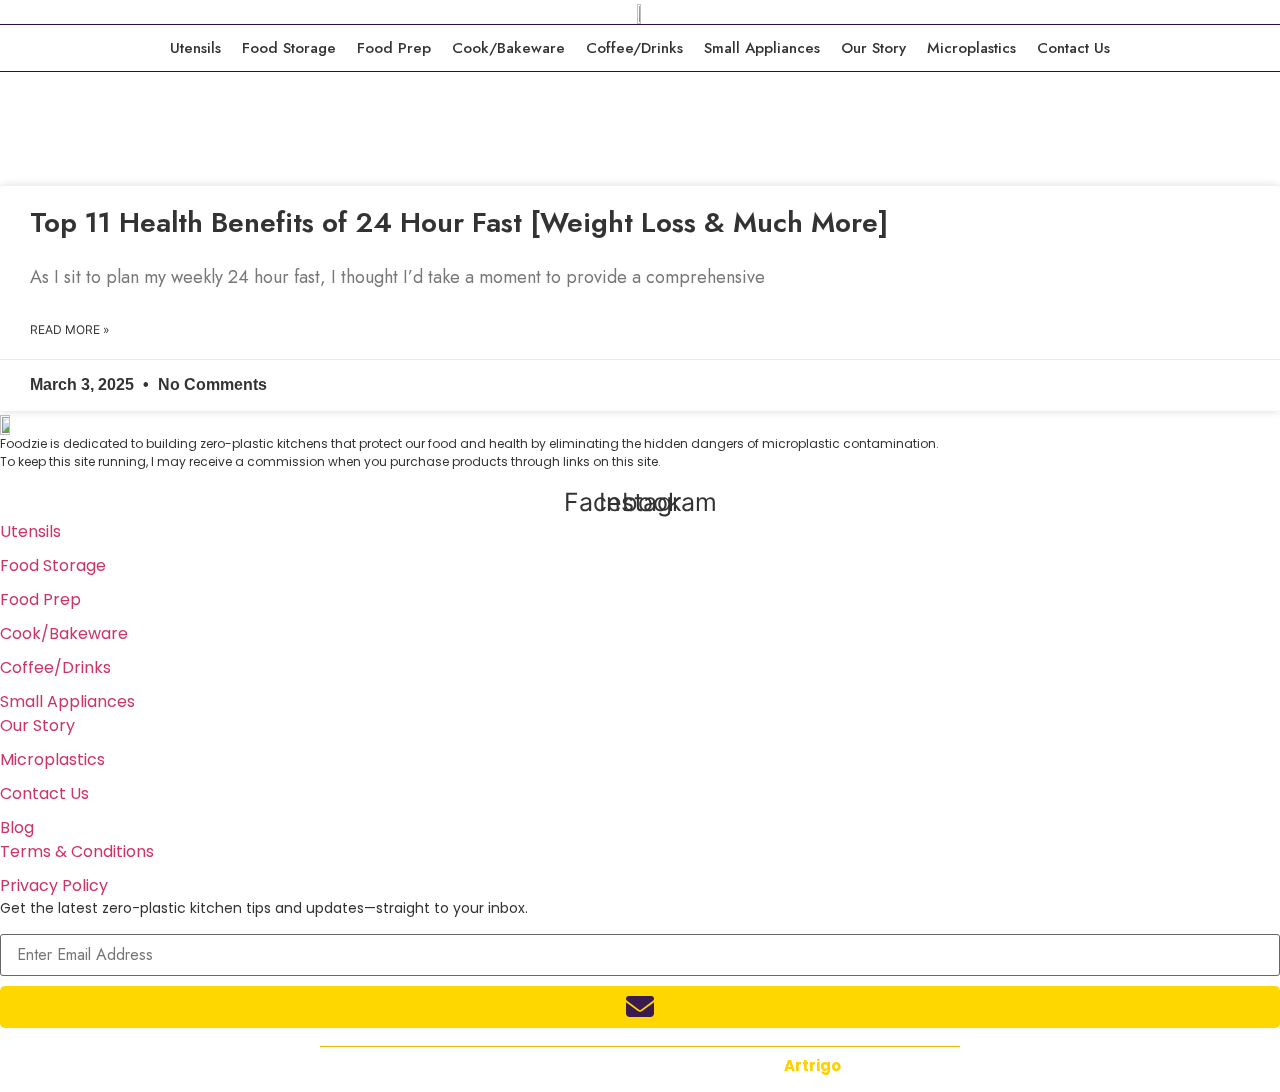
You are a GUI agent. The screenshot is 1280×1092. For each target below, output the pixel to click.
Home (27, 170)
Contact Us (1073, 48)
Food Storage (289, 48)
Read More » (69, 329)
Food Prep (394, 48)
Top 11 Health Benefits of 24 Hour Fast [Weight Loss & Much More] (459, 222)
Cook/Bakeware (508, 48)
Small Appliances (762, 48)
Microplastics (971, 48)
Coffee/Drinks (634, 48)
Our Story (873, 48)
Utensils (195, 48)
